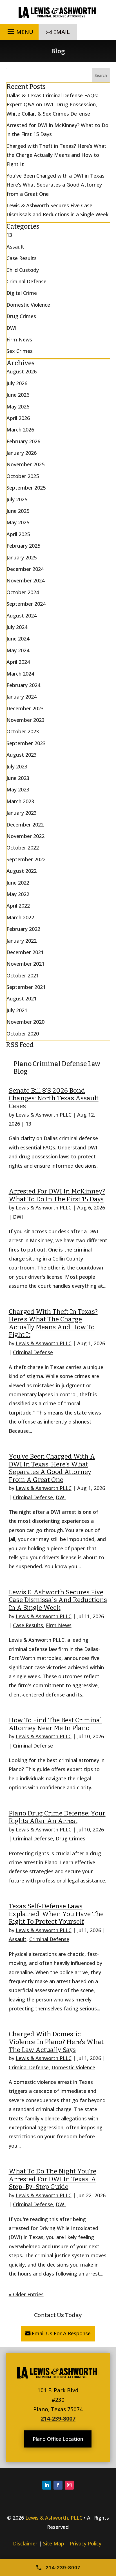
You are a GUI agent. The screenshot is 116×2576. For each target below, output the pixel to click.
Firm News (59, 1625)
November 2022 (25, 836)
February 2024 (23, 685)
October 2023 (23, 731)
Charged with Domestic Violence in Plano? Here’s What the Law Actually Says (56, 2042)
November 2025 (25, 464)
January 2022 (22, 941)
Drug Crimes (71, 1838)
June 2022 (18, 883)
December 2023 (25, 708)
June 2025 (18, 511)
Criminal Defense (33, 1352)
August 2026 (22, 371)
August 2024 (22, 616)
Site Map (54, 2543)
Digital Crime (22, 293)
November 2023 (25, 720)
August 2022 (22, 871)
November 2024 (25, 580)
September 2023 (26, 743)
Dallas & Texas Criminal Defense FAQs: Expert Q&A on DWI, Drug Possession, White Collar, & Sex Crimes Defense (52, 105)
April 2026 (18, 418)
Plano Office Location (58, 2439)
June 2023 (18, 778)
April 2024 (18, 662)
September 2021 (26, 987)
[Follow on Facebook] (58, 2485)
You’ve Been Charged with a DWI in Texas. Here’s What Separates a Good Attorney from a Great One (52, 1468)
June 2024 (18, 639)
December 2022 (25, 825)
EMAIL (62, 32)
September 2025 (26, 488)
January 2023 (22, 813)
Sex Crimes (20, 351)
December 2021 (25, 952)
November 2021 (25, 964)
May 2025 (18, 522)
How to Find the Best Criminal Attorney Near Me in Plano (55, 1724)
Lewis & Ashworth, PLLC (54, 2518)
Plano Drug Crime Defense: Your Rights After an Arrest (57, 1817)
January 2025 (22, 557)
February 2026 (23, 441)
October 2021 (23, 975)
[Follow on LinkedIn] (47, 2485)
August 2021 (22, 998)
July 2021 (17, 1010)
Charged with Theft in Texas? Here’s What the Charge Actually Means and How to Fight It (53, 1323)
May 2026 (18, 407)
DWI (18, 1217)
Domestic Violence (73, 2067)
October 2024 (23, 592)
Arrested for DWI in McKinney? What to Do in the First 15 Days (57, 1195)
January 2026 (22, 453)
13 (28, 1124)
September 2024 (26, 604)
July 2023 (17, 766)
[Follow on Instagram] (69, 2485)
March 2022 (20, 917)
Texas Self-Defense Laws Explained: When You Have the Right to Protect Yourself (56, 1914)
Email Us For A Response (61, 2333)
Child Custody (23, 270)
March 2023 (20, 801)
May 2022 (18, 894)
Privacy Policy (86, 2543)
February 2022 (23, 929)
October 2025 (23, 476)
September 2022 (26, 859)
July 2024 (17, 627)
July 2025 (17, 499)
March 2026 (20, 430)
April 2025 (18, 534)
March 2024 (20, 674)
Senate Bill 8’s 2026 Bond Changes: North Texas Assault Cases (54, 1098)
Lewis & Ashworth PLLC (44, 1115)
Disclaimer (25, 2543)
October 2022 (23, 848)
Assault (18, 1939)
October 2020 (23, 1034)
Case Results (28, 1625)
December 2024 (25, 569)
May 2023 (18, 789)
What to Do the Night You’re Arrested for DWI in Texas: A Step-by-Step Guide (53, 2179)
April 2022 (18, 906)
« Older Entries (26, 2294)
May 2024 (18, 650)
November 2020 (25, 1022)
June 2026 (18, 395)
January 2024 (22, 697)
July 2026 (17, 383)
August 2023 (22, 755)
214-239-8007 (58, 2418)
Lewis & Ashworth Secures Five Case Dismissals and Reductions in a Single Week (58, 1600)
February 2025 (23, 546)
